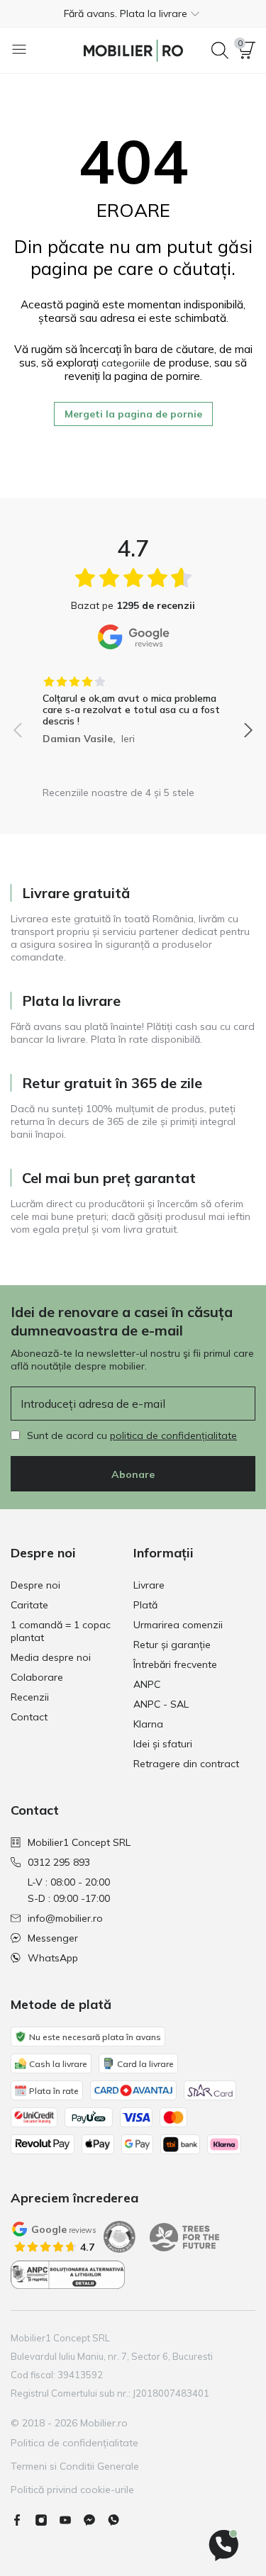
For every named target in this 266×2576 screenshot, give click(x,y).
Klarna (148, 1724)
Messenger (53, 1938)
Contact (29, 1717)
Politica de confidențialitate (74, 2443)
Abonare (133, 1474)
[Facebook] (23, 2520)
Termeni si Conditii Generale (75, 2466)
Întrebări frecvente (175, 1664)
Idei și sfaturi (163, 1744)
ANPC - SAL (161, 1704)
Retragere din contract (186, 1764)
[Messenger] (95, 2520)
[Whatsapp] (119, 2520)
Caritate (29, 1605)
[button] (133, 13)
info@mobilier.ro (65, 1918)
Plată (145, 1605)
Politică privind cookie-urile (72, 2490)
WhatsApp (53, 1958)
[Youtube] (71, 2520)
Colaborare (37, 1677)
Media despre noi (51, 1657)
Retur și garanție (172, 1645)
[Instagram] (47, 2520)
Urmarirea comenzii (178, 1625)
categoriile (126, 363)
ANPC (147, 1684)
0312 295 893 (59, 1862)
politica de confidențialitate (173, 1435)
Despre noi (35, 1585)
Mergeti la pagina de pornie (133, 414)
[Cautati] (220, 50)
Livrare (149, 1585)
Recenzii (30, 1697)
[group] (133, 705)
